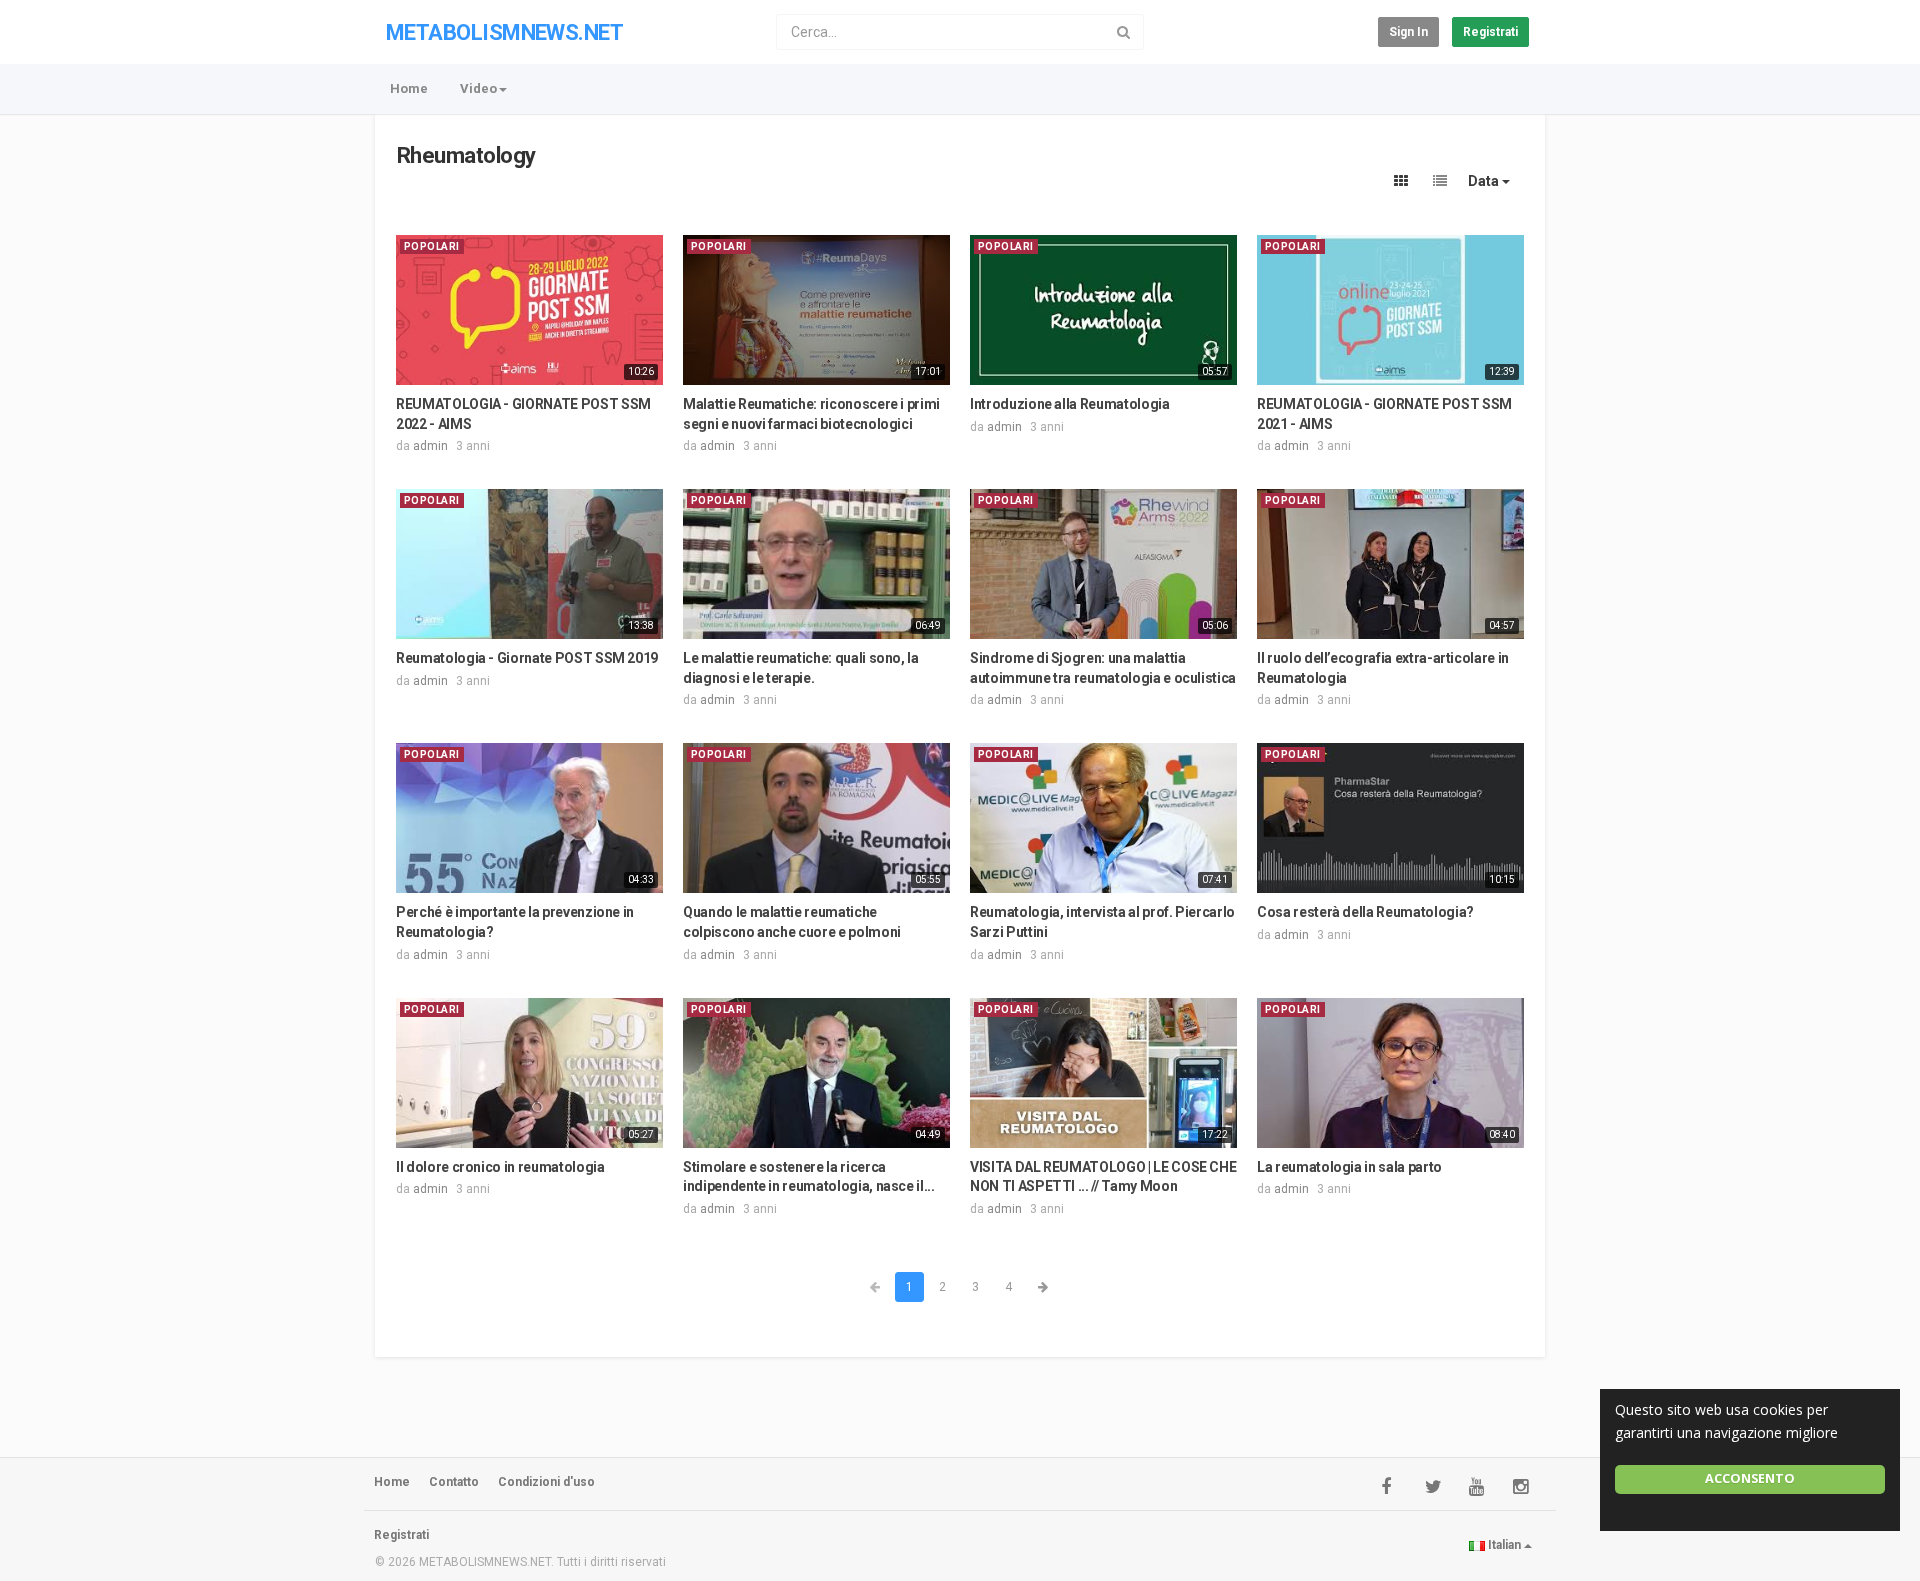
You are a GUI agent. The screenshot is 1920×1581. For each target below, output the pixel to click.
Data (1485, 181)
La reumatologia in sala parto (1349, 1167)
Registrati (1490, 32)
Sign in (1408, 32)
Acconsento (1750, 1478)
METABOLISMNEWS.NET (504, 32)
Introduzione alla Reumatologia (1070, 404)
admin (430, 446)
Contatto (454, 1482)
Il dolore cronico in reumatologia (500, 1167)
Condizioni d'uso (546, 1482)
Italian (1504, 1545)
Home (409, 88)
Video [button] (478, 88)
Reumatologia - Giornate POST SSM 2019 (527, 658)
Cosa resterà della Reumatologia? (1365, 912)
